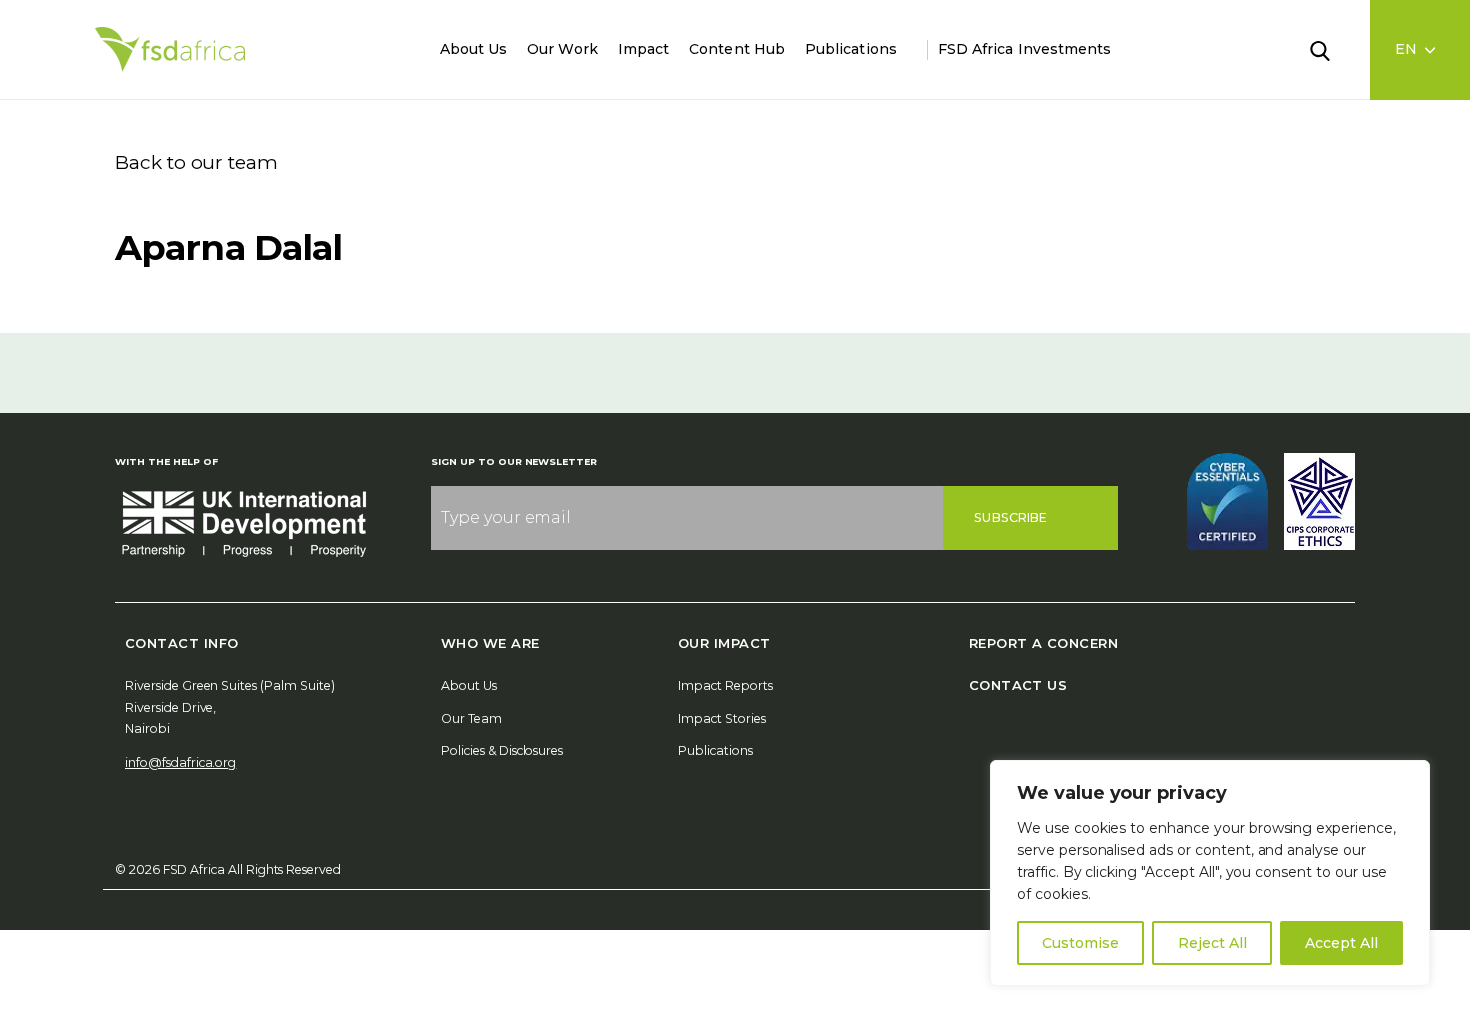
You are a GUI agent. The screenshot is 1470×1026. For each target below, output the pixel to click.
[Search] (1332, 49)
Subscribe (1010, 517)
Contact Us (1018, 685)
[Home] (170, 49)
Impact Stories (722, 718)
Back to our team (196, 162)
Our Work (562, 49)
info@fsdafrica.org (180, 762)
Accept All (1341, 943)
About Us (474, 49)
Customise (1080, 943)
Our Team (471, 718)
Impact (643, 49)
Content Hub (737, 49)
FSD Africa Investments (1025, 49)
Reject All (1212, 943)
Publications (851, 49)
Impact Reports (725, 685)
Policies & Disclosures (502, 750)
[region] (1210, 873)
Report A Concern (1043, 643)
